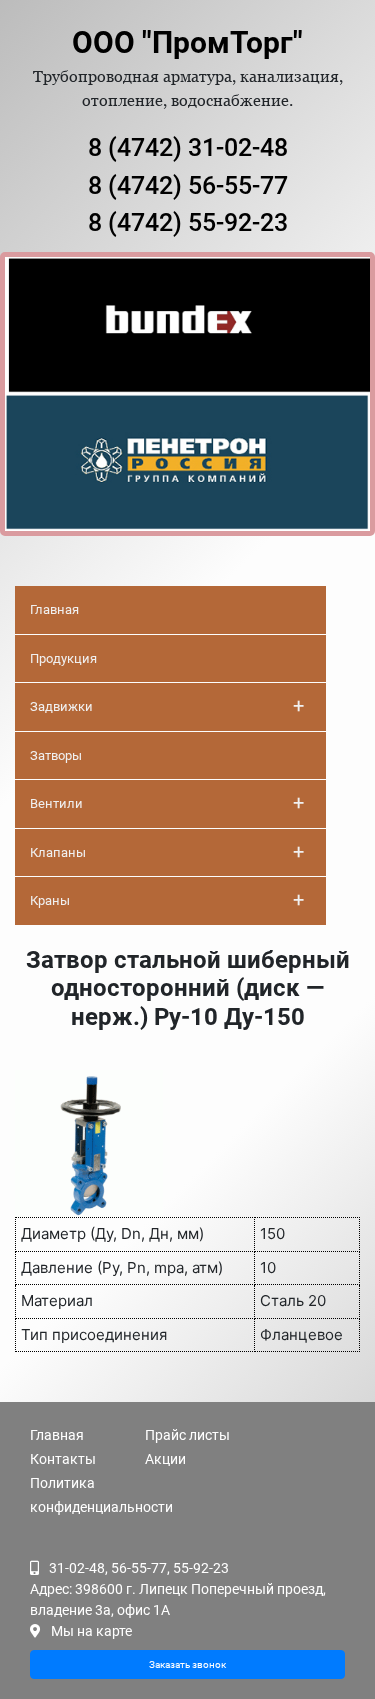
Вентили (167, 803)
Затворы (56, 755)
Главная (54, 609)
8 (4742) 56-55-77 (188, 185)
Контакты (63, 1459)
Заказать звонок (187, 1664)
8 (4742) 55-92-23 (188, 222)
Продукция (63, 658)
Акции (165, 1459)
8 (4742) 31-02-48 (188, 147)
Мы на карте (91, 1631)
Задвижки (167, 706)
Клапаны (167, 852)
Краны (167, 900)
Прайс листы (187, 1435)
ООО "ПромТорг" (187, 42)
